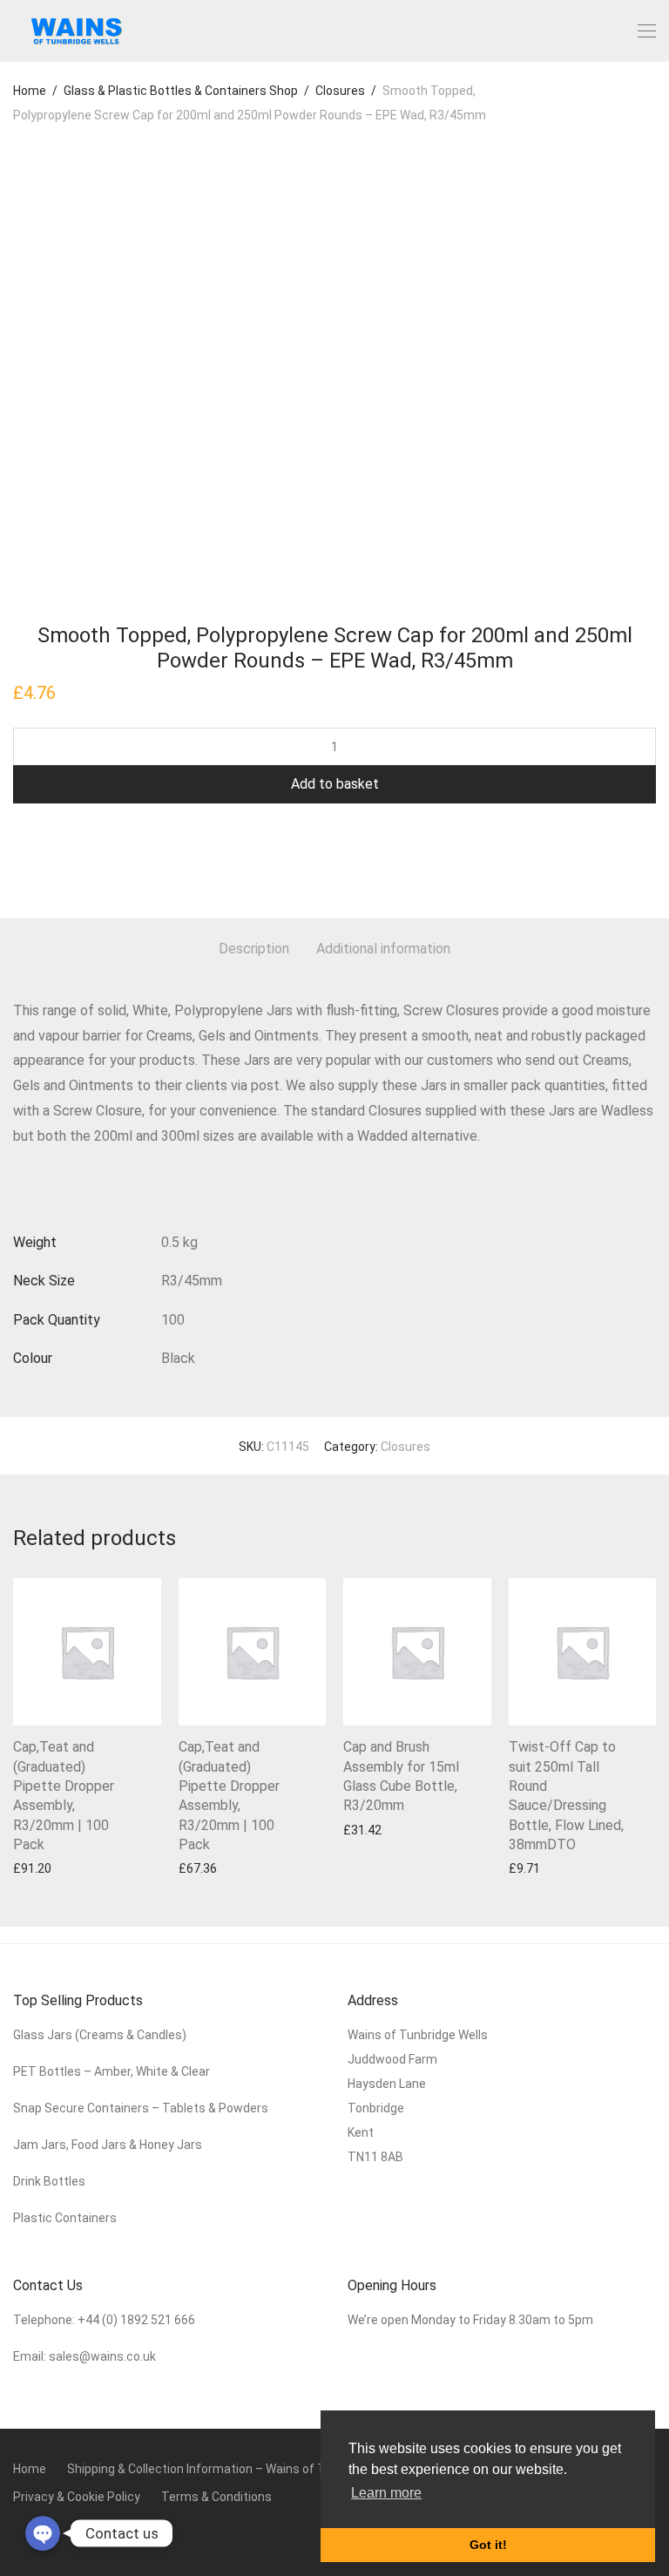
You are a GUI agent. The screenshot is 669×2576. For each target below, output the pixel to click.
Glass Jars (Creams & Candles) (100, 2035)
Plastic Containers (65, 2218)
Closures (340, 91)
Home (30, 91)
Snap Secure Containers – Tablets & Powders (141, 2108)
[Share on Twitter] (44, 859)
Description (254, 949)
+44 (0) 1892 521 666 (136, 2320)
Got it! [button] (488, 2545)
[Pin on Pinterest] (70, 859)
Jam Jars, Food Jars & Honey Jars (108, 2145)
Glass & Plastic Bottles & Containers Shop (181, 91)
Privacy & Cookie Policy (77, 2497)
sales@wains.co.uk (102, 2356)
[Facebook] (18, 2535)
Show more (36, 1868)
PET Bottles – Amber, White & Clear (113, 2071)
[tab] (254, 949)
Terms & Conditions (216, 2497)
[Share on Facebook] (19, 859)
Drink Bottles (49, 2181)
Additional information (383, 949)
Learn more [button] (386, 2493)
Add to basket (335, 784)
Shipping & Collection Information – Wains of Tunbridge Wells (237, 2469)
